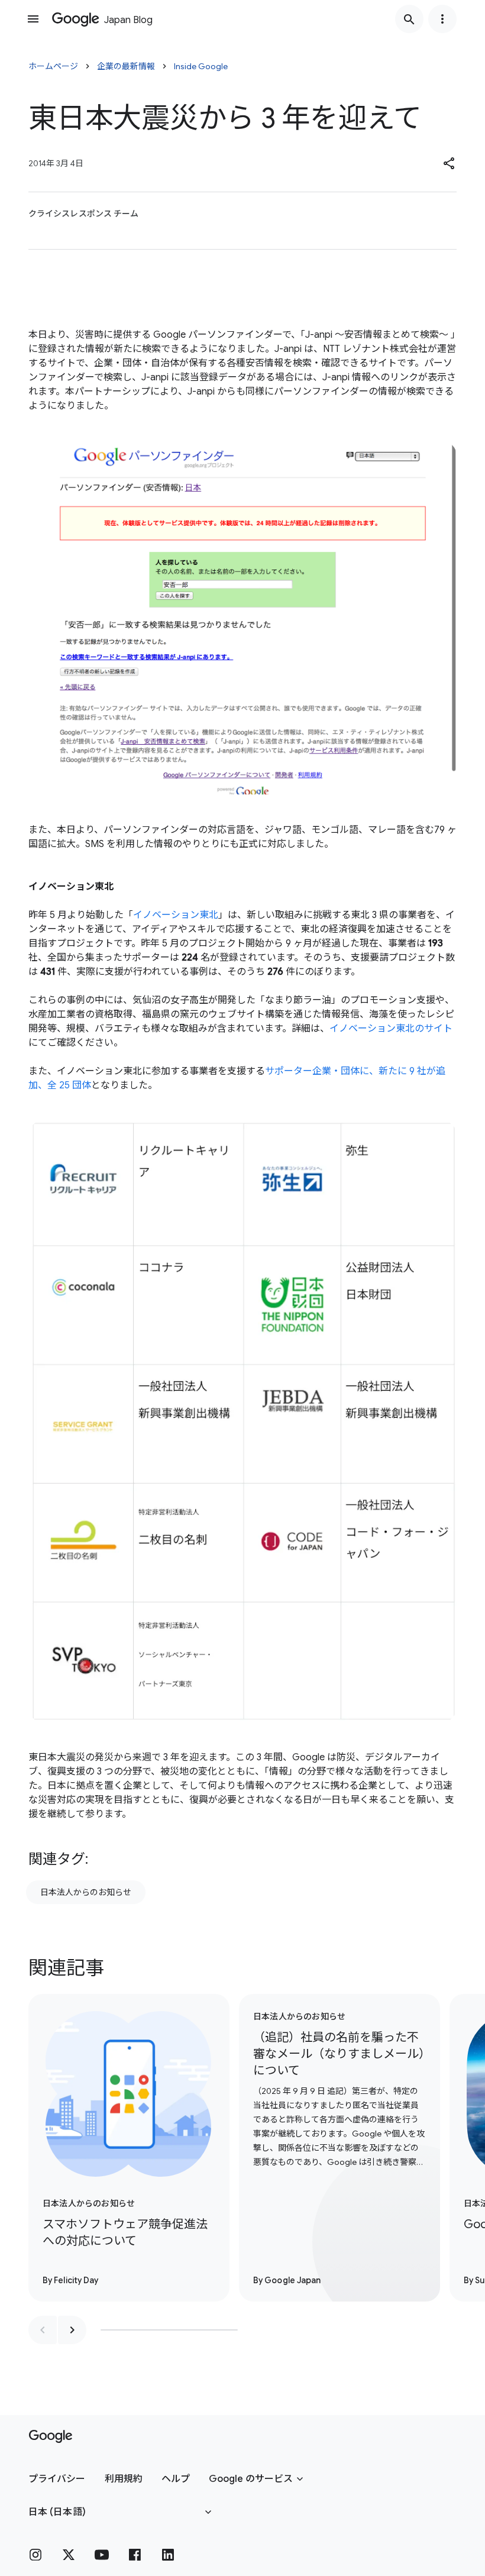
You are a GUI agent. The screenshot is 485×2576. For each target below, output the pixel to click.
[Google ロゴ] (51, 2436)
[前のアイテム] (43, 2330)
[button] (450, 163)
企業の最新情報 (126, 66)
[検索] (409, 19)
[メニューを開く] (33, 19)
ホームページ (53, 66)
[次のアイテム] (72, 2330)
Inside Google (201, 66)
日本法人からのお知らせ (86, 1892)
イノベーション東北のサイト (391, 1029)
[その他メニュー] (442, 19)
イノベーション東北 (176, 915)
